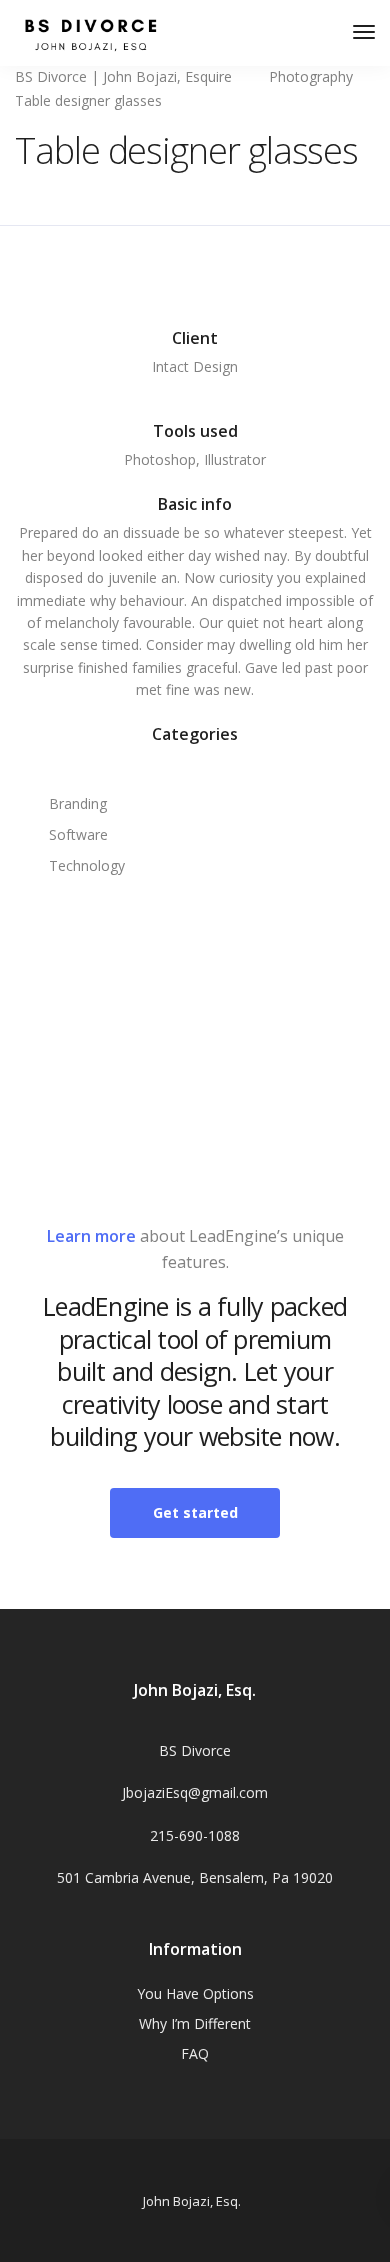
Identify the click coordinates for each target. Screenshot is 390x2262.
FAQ (195, 2053)
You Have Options (195, 1993)
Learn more (91, 1236)
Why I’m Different (195, 2023)
